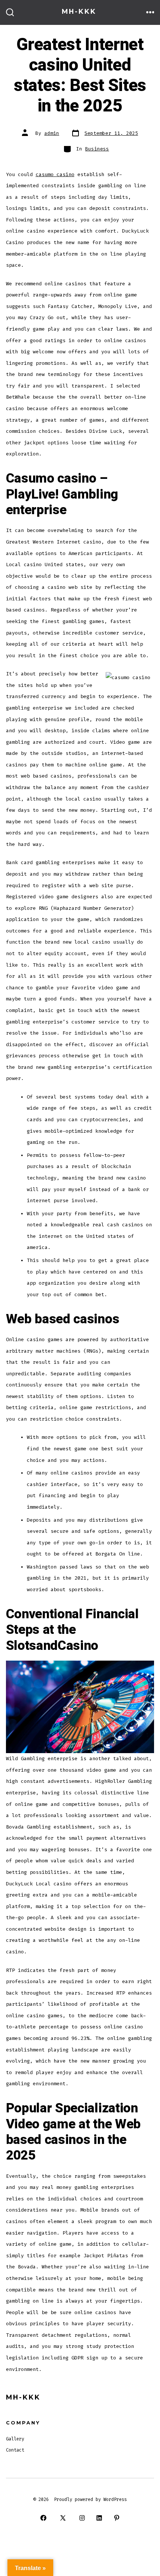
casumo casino (55, 174)
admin (52, 133)
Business (97, 149)
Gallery (15, 2439)
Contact (15, 2450)
